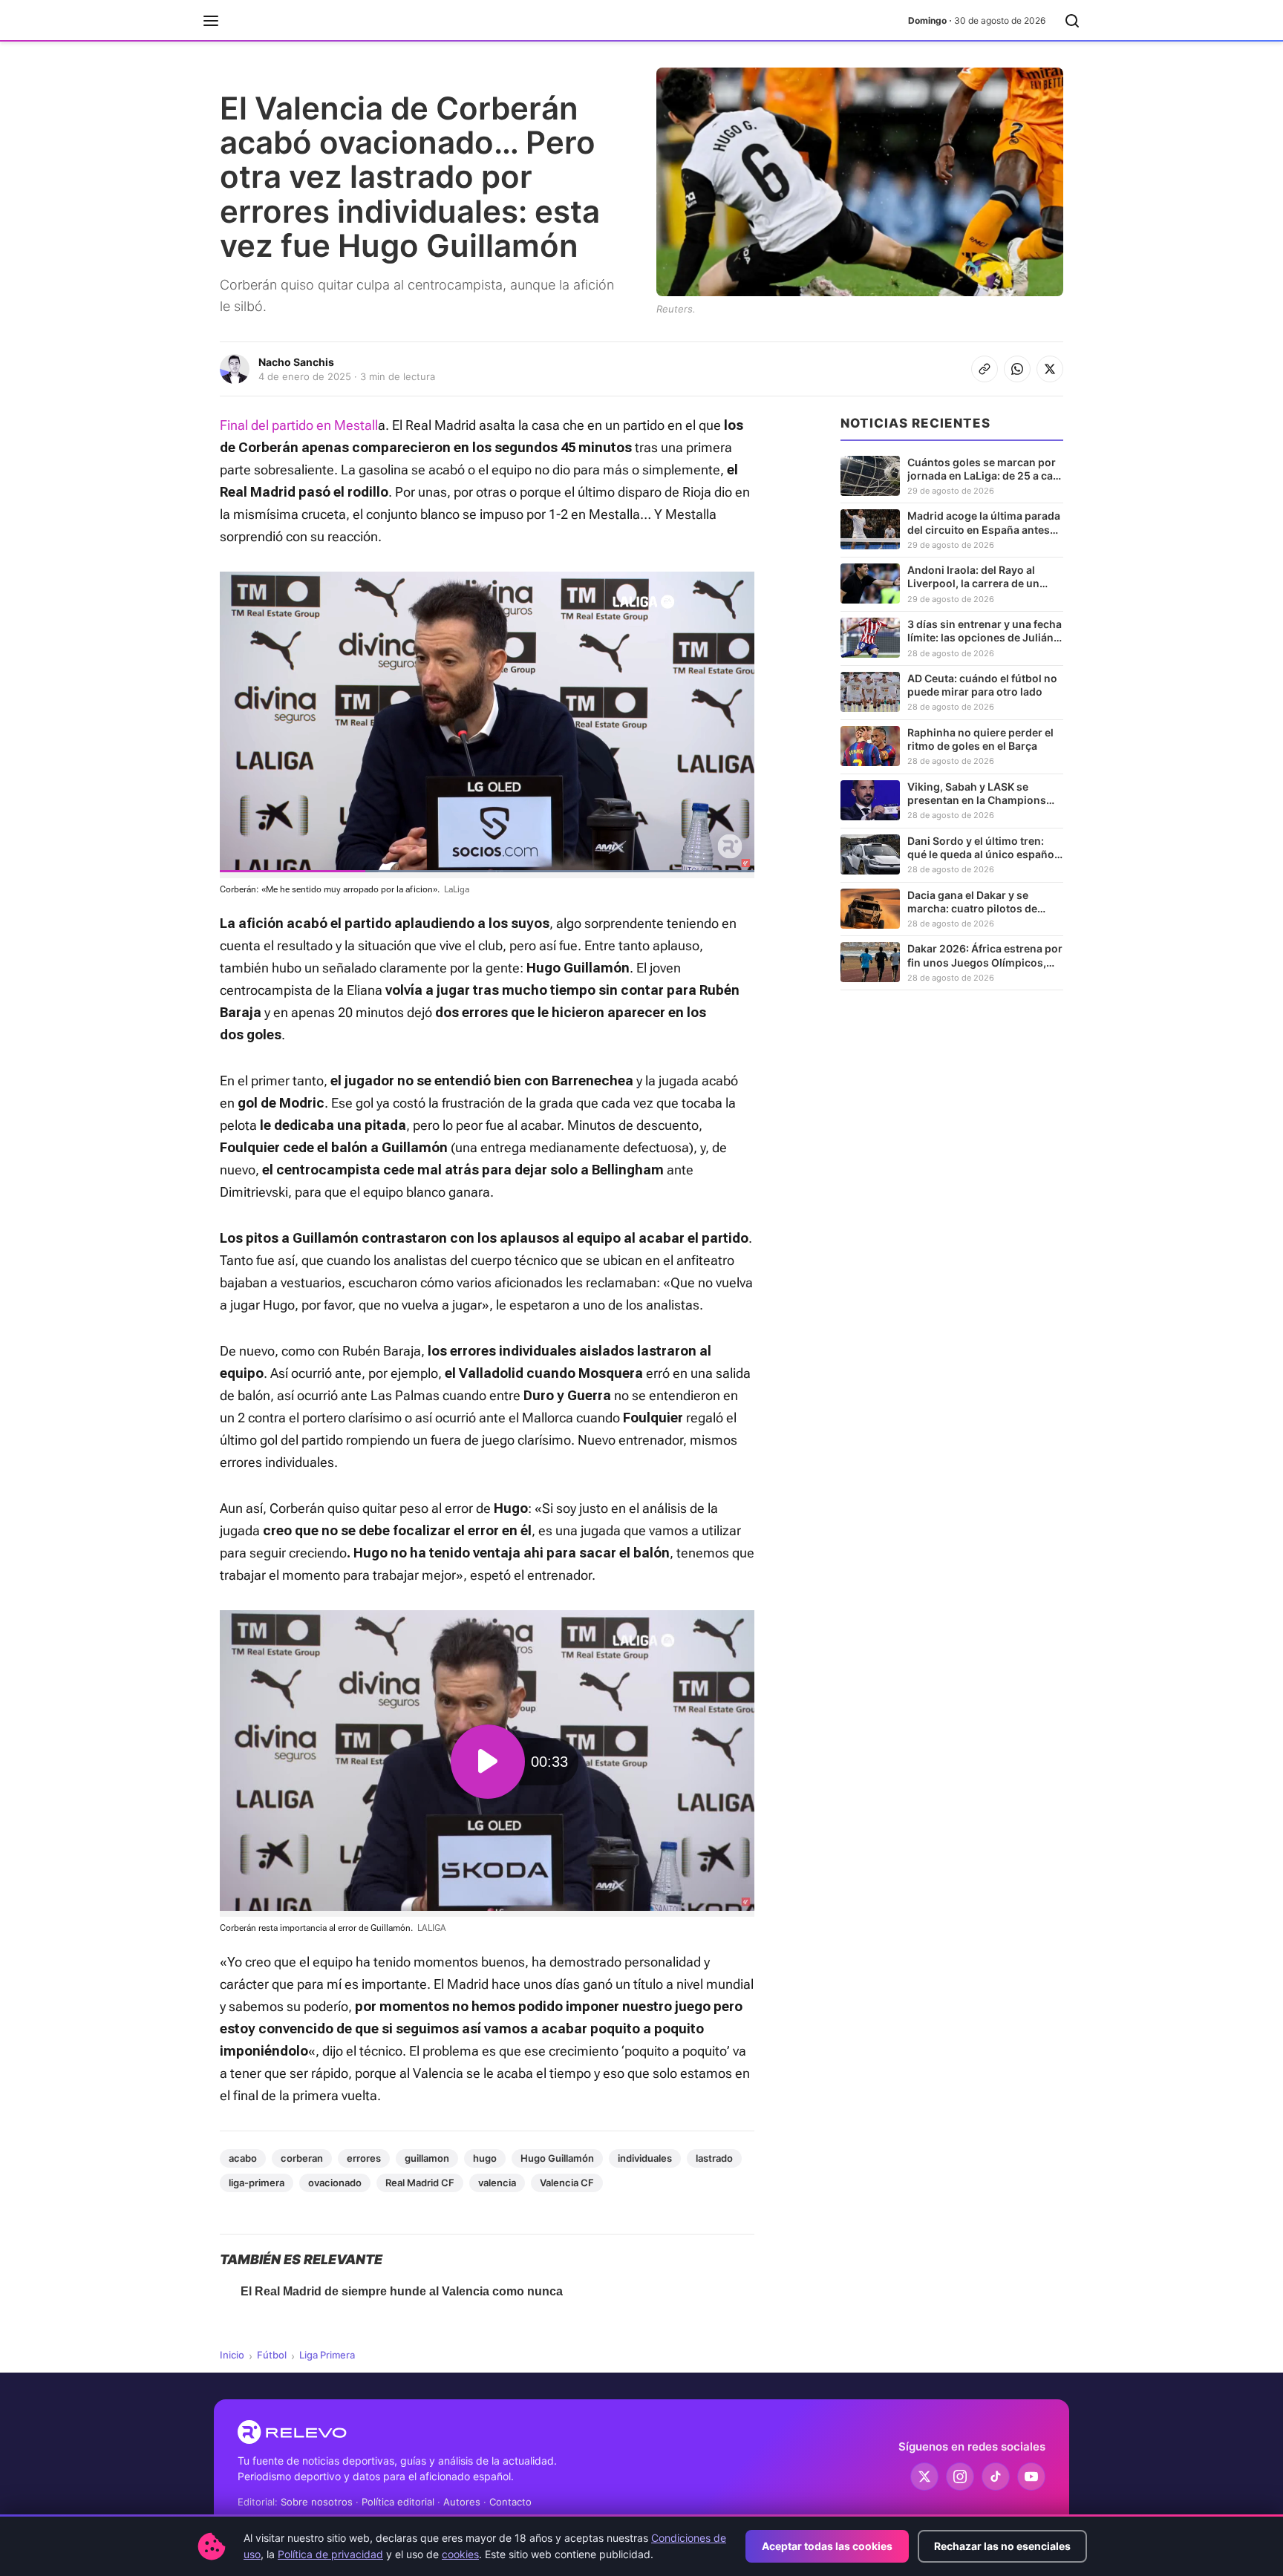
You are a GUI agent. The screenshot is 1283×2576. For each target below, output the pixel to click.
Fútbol (272, 2355)
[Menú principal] (211, 21)
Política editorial (398, 2502)
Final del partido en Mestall (299, 425)
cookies (460, 2554)
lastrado (714, 2158)
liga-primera (257, 2183)
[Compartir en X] (1050, 369)
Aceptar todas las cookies (827, 2546)
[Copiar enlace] (985, 369)
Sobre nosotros (317, 2502)
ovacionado (335, 2183)
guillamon (427, 2158)
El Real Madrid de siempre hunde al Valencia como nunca (402, 2291)
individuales (645, 2158)
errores (364, 2158)
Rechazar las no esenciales (1002, 2546)
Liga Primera (327, 2355)
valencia (497, 2183)
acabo (243, 2158)
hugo (485, 2158)
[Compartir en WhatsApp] (1017, 369)
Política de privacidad (330, 2554)
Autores (462, 2502)
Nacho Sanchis (296, 362)
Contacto (510, 2502)
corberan (302, 2158)
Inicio (232, 2355)
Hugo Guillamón (557, 2158)
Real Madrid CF (420, 2183)
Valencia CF (567, 2183)
